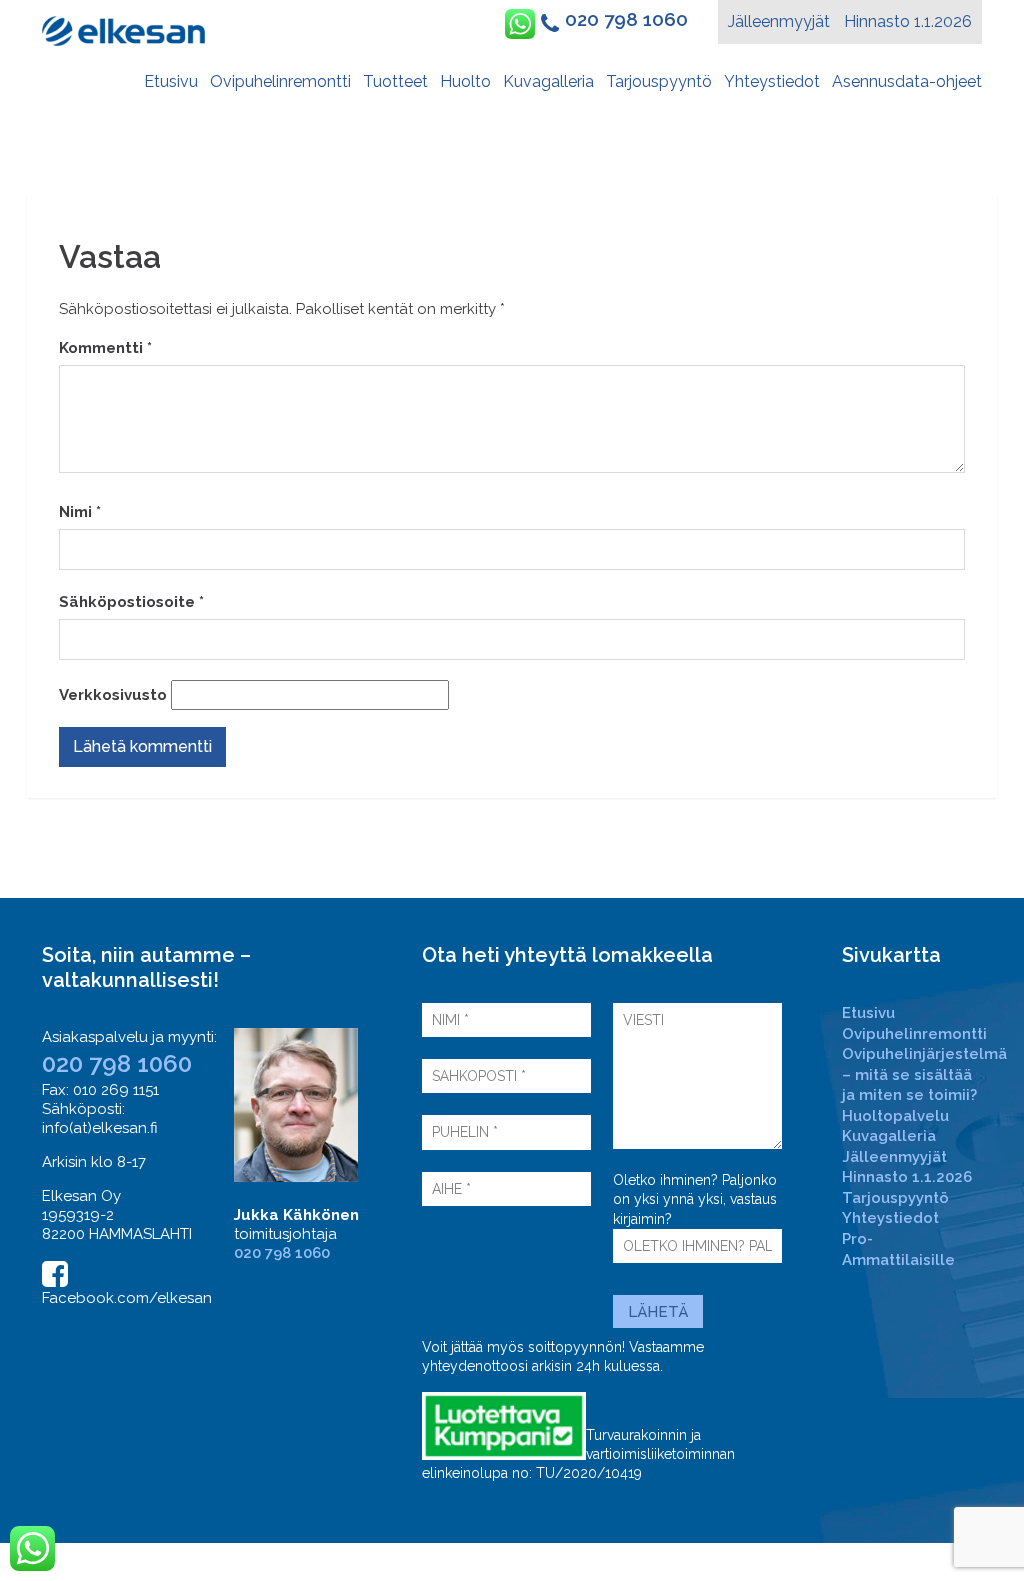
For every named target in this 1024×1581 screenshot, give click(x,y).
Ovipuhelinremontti (280, 81)
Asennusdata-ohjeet (907, 81)
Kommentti (105, 348)
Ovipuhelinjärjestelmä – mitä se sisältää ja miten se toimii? (924, 1074)
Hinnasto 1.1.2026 (908, 21)
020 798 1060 (626, 19)
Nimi (80, 512)
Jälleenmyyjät (779, 21)
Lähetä (658, 1312)
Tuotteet (395, 81)
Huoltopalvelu (895, 1116)
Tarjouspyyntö (659, 81)
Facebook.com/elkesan (127, 1298)
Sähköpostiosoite (131, 602)
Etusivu (171, 81)
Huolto (465, 81)
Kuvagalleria (548, 81)
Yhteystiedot (772, 81)
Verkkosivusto (113, 695)
